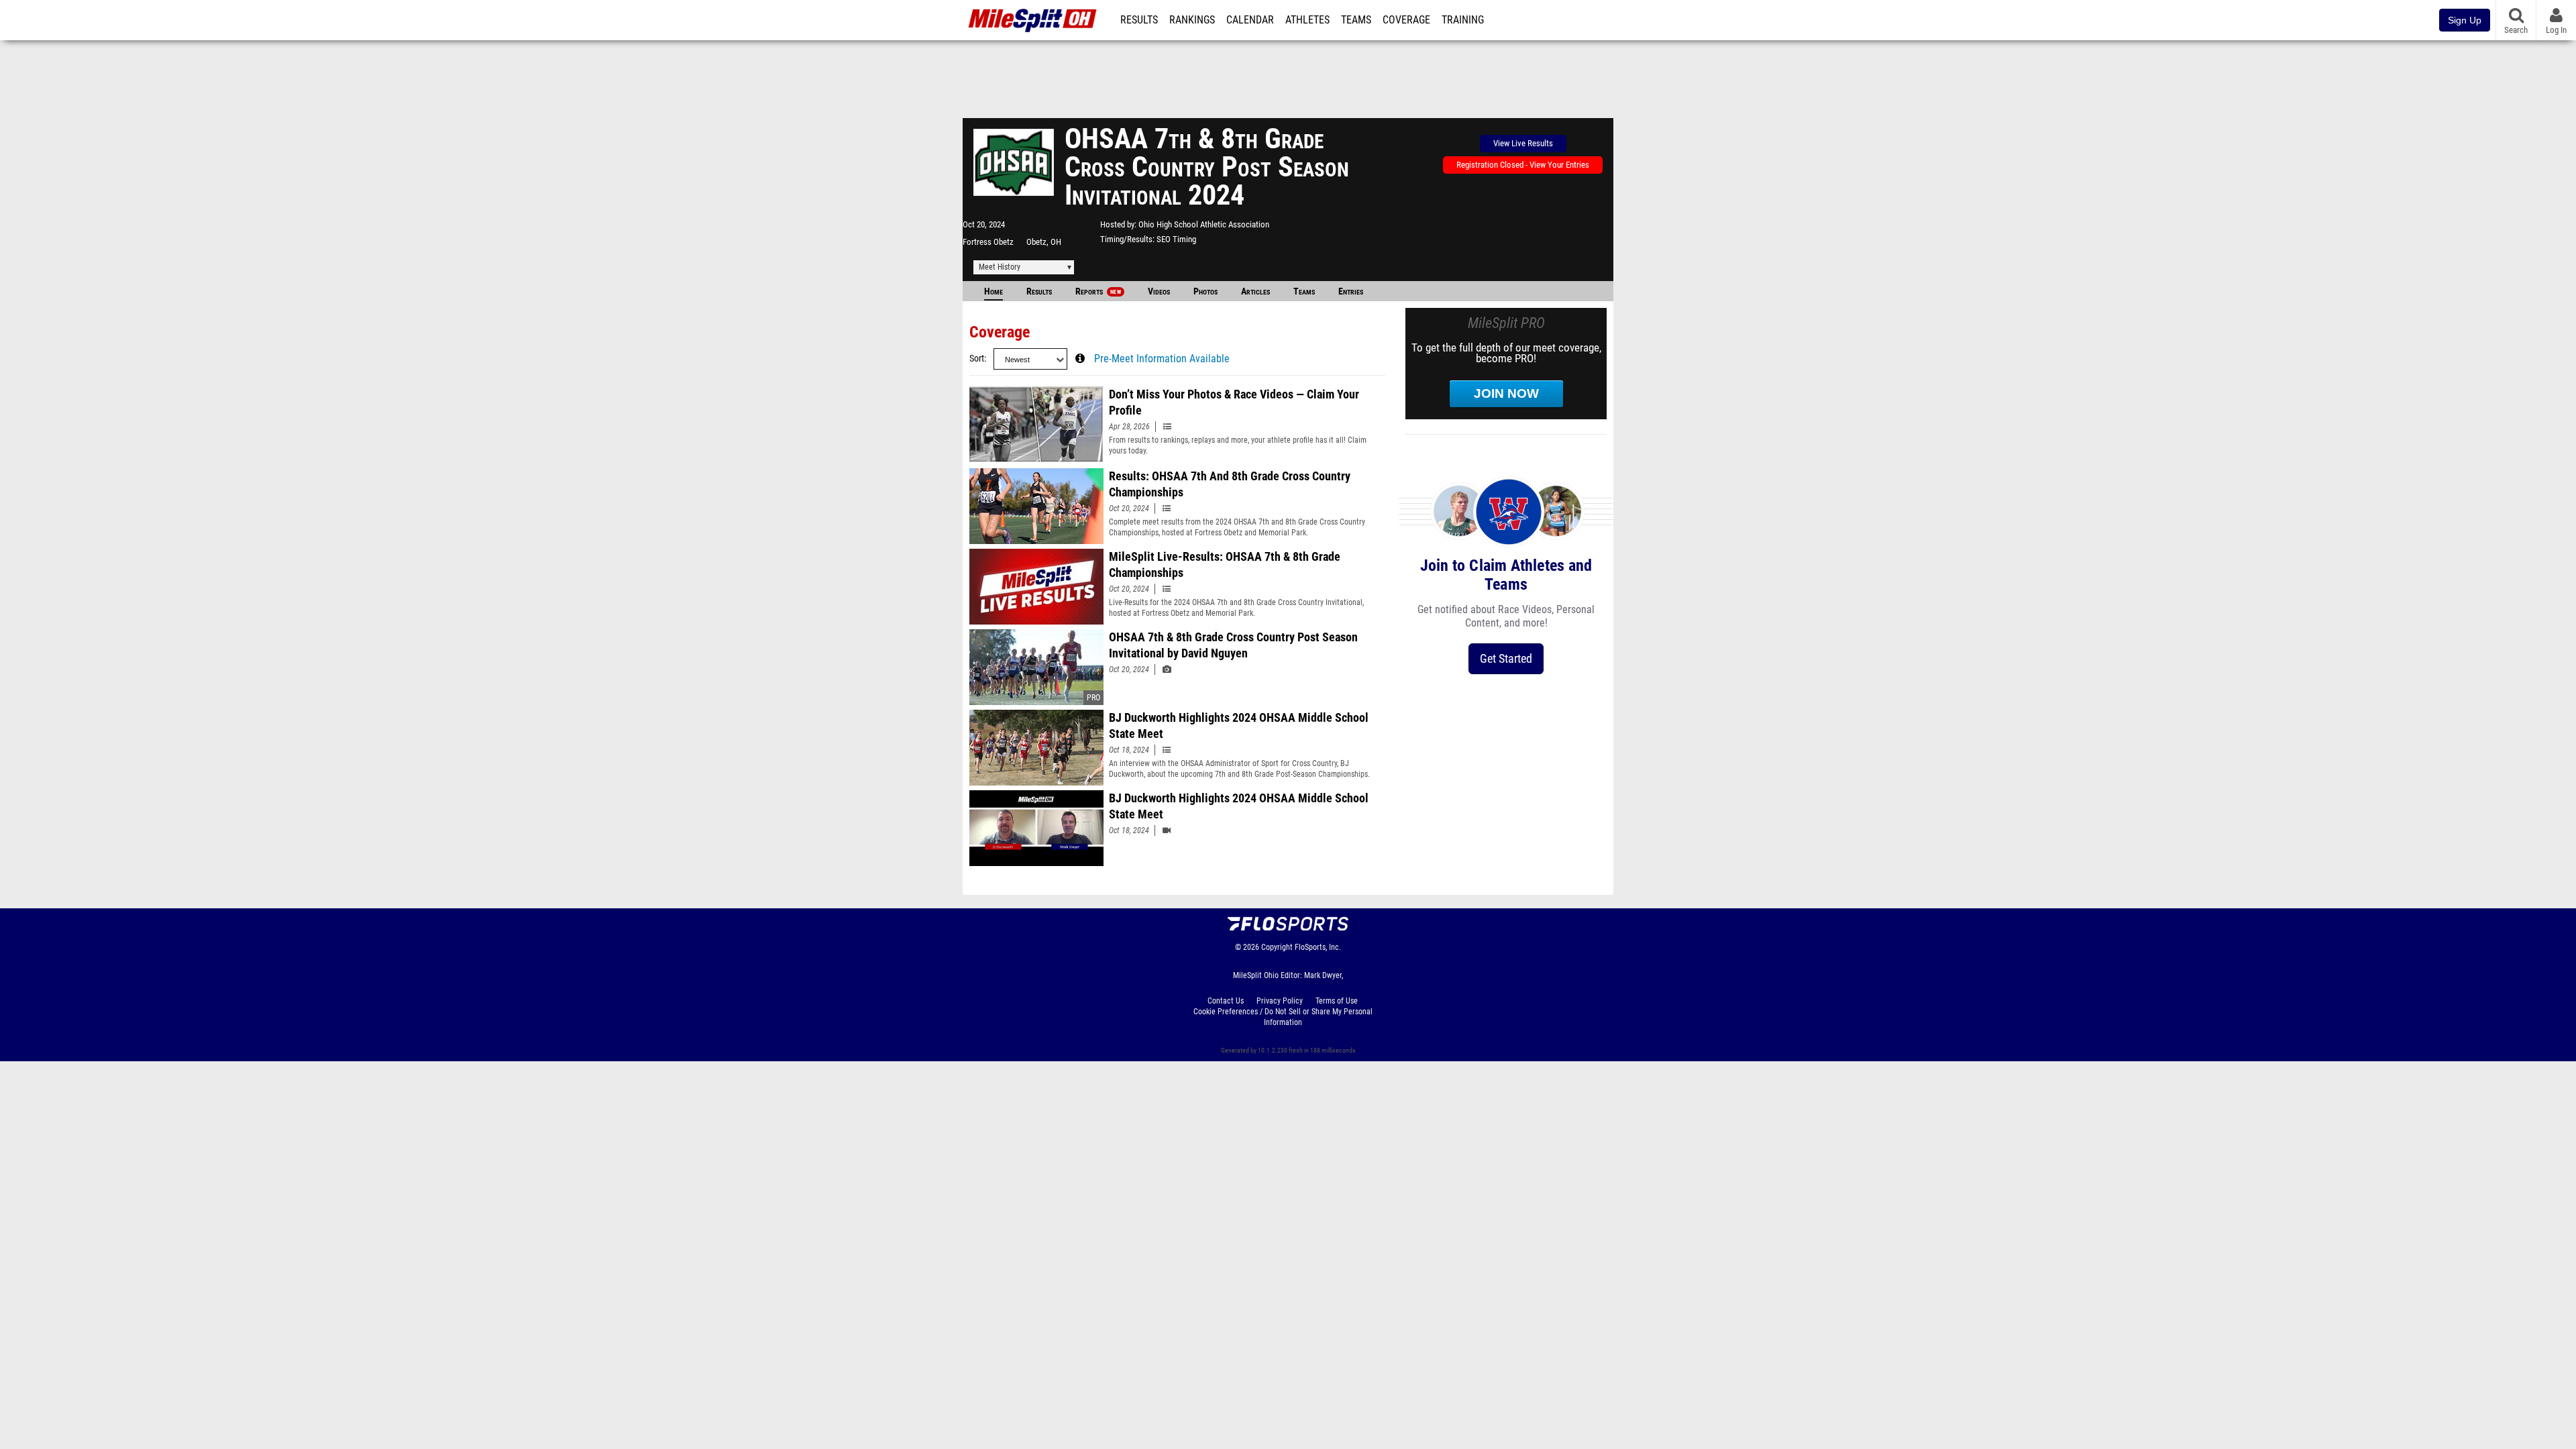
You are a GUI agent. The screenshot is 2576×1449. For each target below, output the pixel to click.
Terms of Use (1337, 1001)
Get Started (1506, 658)
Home (994, 291)
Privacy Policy (1280, 1001)
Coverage (1406, 20)
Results (1139, 20)
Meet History (1000, 267)
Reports (1098, 291)
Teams (1356, 20)
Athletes (1307, 20)
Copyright (1277, 947)
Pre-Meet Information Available (1162, 359)
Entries (1351, 291)
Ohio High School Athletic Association (1204, 224)
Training (1463, 20)
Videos (1159, 291)
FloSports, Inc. (1318, 947)
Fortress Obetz (988, 242)
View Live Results (1523, 143)
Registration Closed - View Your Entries (1523, 165)
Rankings (1192, 20)
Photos (1205, 291)
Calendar (1250, 20)
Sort (977, 359)
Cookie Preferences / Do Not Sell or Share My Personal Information (1283, 1017)
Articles (1255, 291)
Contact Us (1226, 1001)
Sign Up (2465, 20)
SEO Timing (1176, 239)
